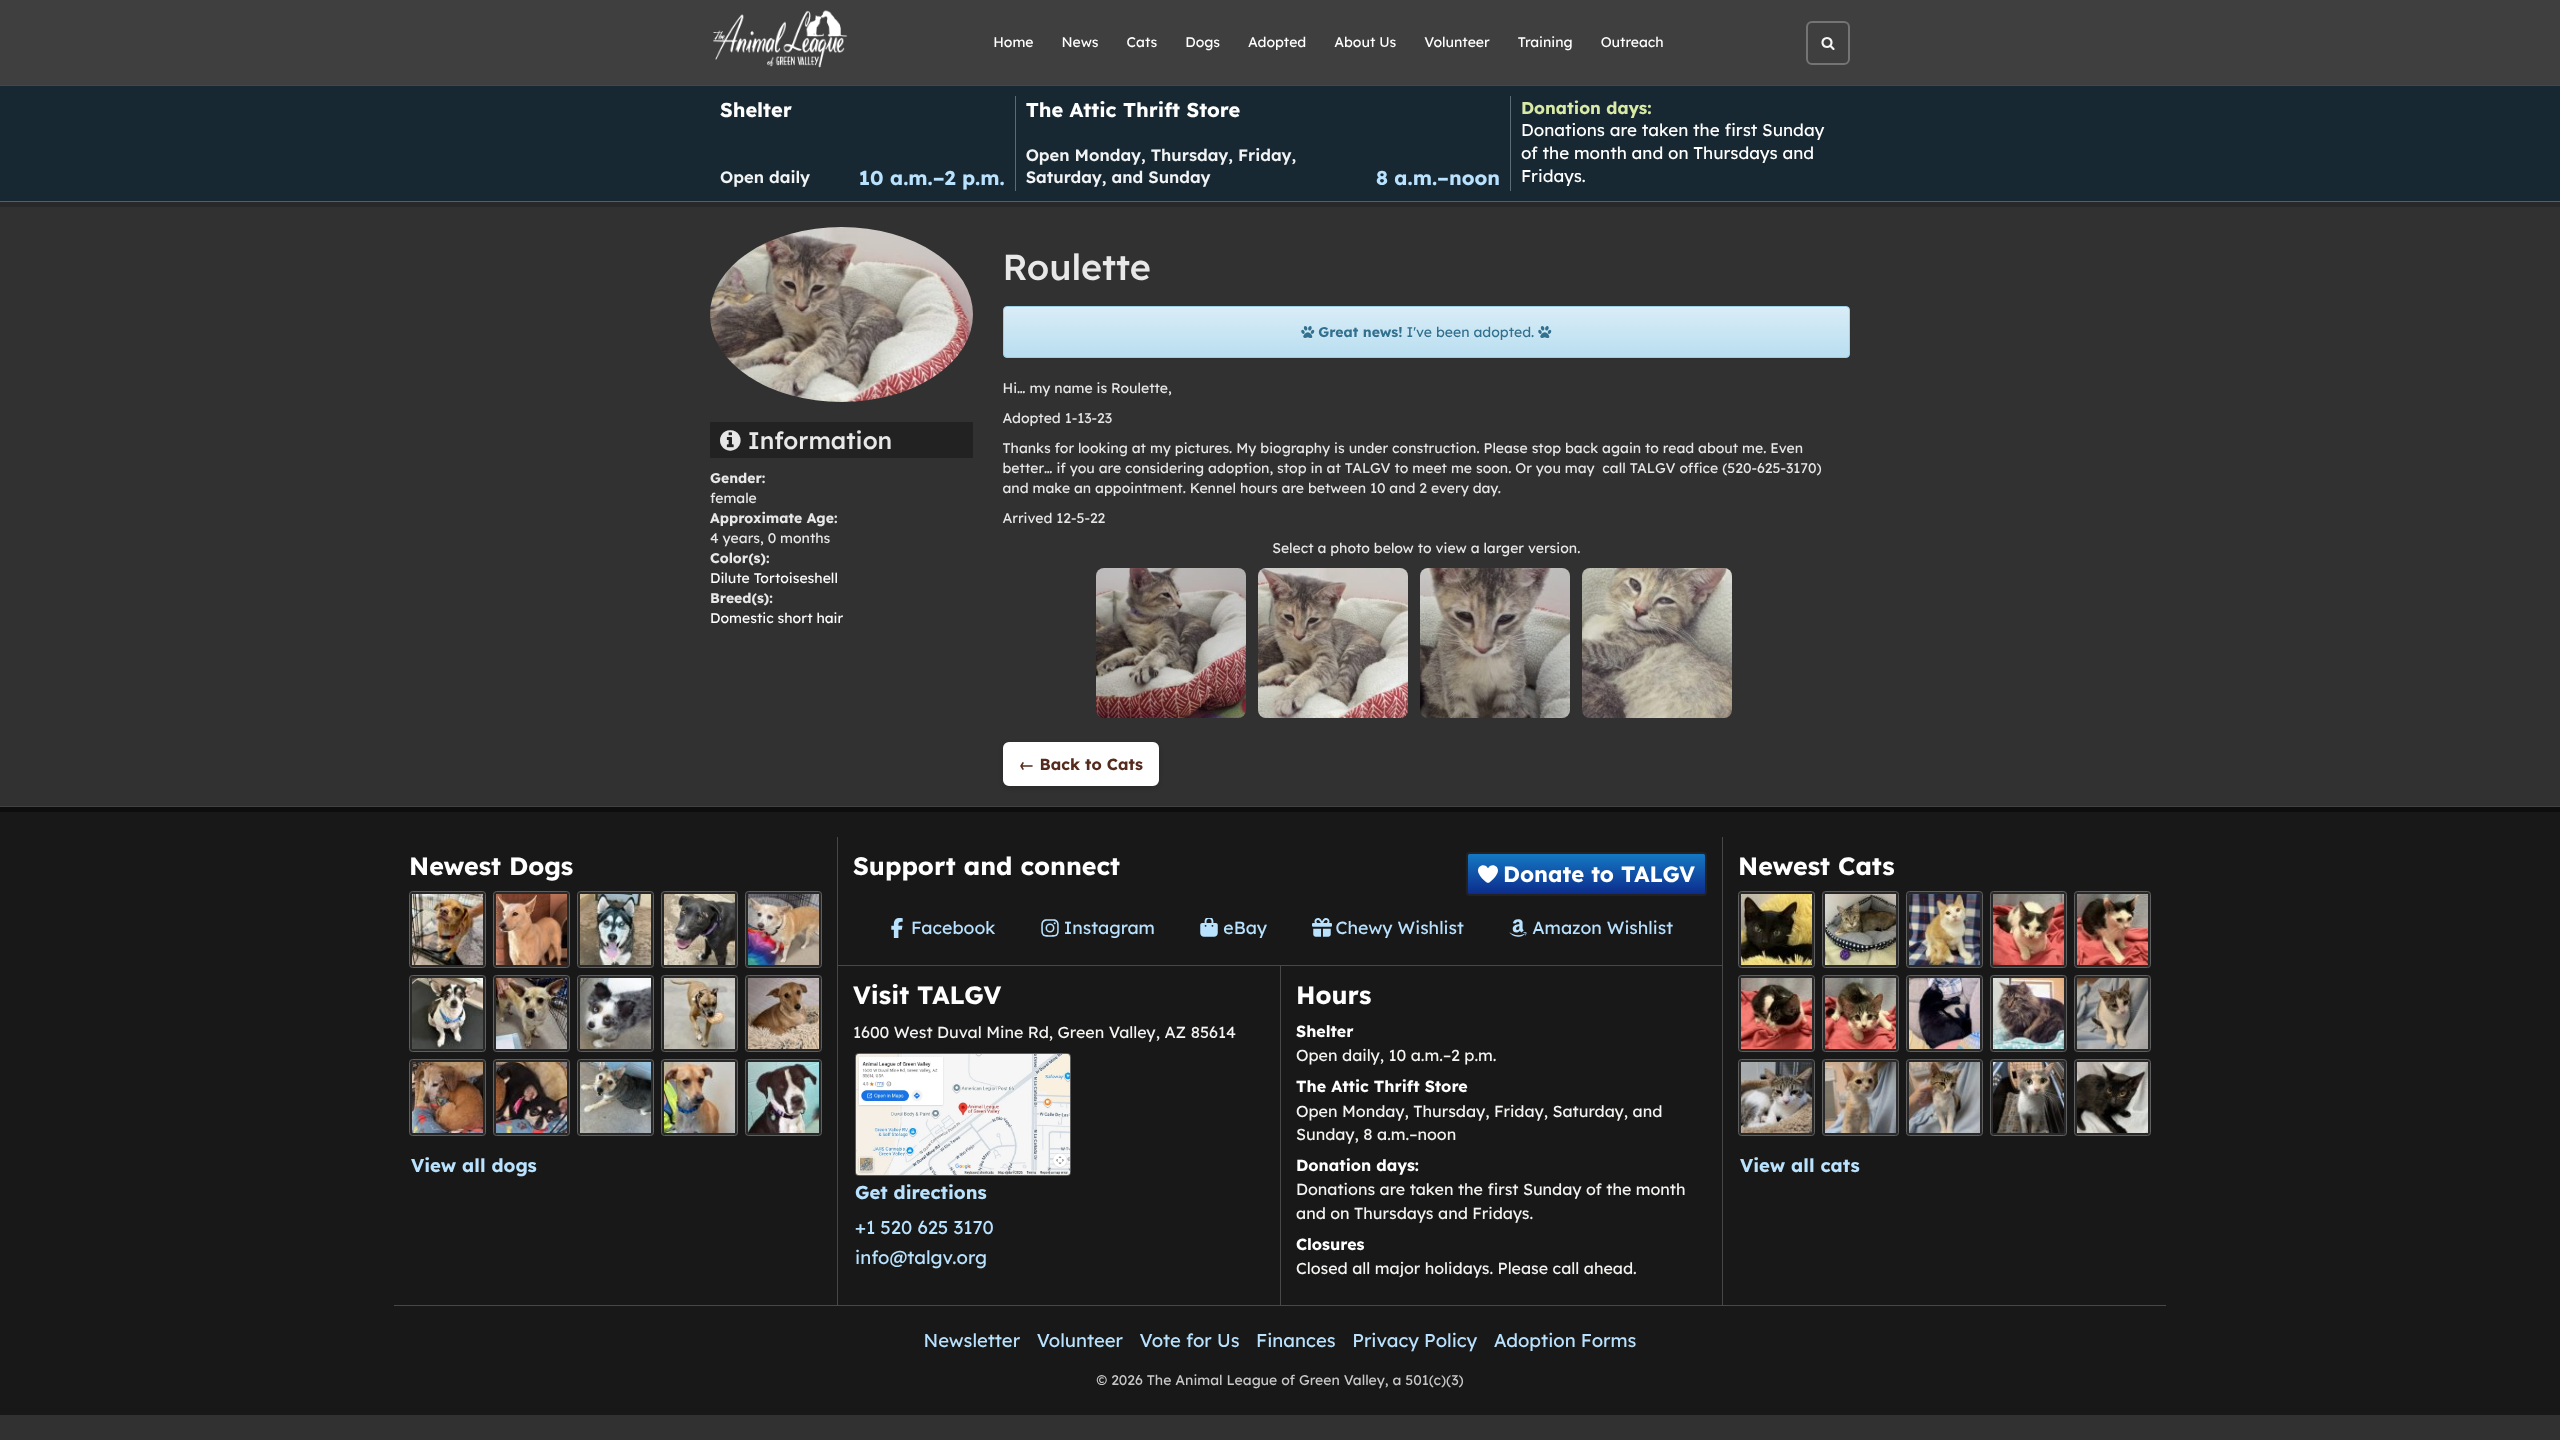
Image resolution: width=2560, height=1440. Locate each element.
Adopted (1277, 42)
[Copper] (447, 929)
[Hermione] (1860, 929)
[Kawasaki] (1860, 1097)
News (1080, 42)
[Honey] (783, 929)
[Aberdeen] (2112, 1097)
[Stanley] (783, 1097)
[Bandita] (615, 929)
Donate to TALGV (1599, 874)
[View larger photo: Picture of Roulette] (1171, 642)
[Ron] (1944, 929)
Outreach (1632, 42)
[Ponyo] (447, 1097)
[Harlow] (1944, 1013)
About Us (1365, 42)
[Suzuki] (1776, 1097)
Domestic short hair (776, 618)
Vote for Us (1190, 1340)
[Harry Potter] (1776, 929)
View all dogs (474, 1165)
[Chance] (447, 1013)
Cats (1142, 42)
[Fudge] (2028, 1013)
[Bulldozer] (1860, 1013)
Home (1013, 42)
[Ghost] (531, 929)
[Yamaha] (2112, 1013)
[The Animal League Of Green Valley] (780, 40)
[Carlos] (699, 929)
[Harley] (2028, 1097)
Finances (1296, 1340)
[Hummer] (1776, 1013)
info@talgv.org (921, 1257)
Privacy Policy (1414, 1340)
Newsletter (972, 1340)
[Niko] (699, 1097)
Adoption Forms (1565, 1340)
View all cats (1800, 1165)
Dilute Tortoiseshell (774, 578)
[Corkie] (783, 1013)
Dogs (1202, 42)
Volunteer (1456, 42)
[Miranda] (531, 1097)
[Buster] (531, 1013)
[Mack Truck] (2112, 929)
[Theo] (699, 1013)
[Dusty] (615, 1097)
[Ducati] (1944, 1097)
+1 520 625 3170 (924, 1227)
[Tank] (2028, 929)
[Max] (615, 1013)
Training (1545, 42)
